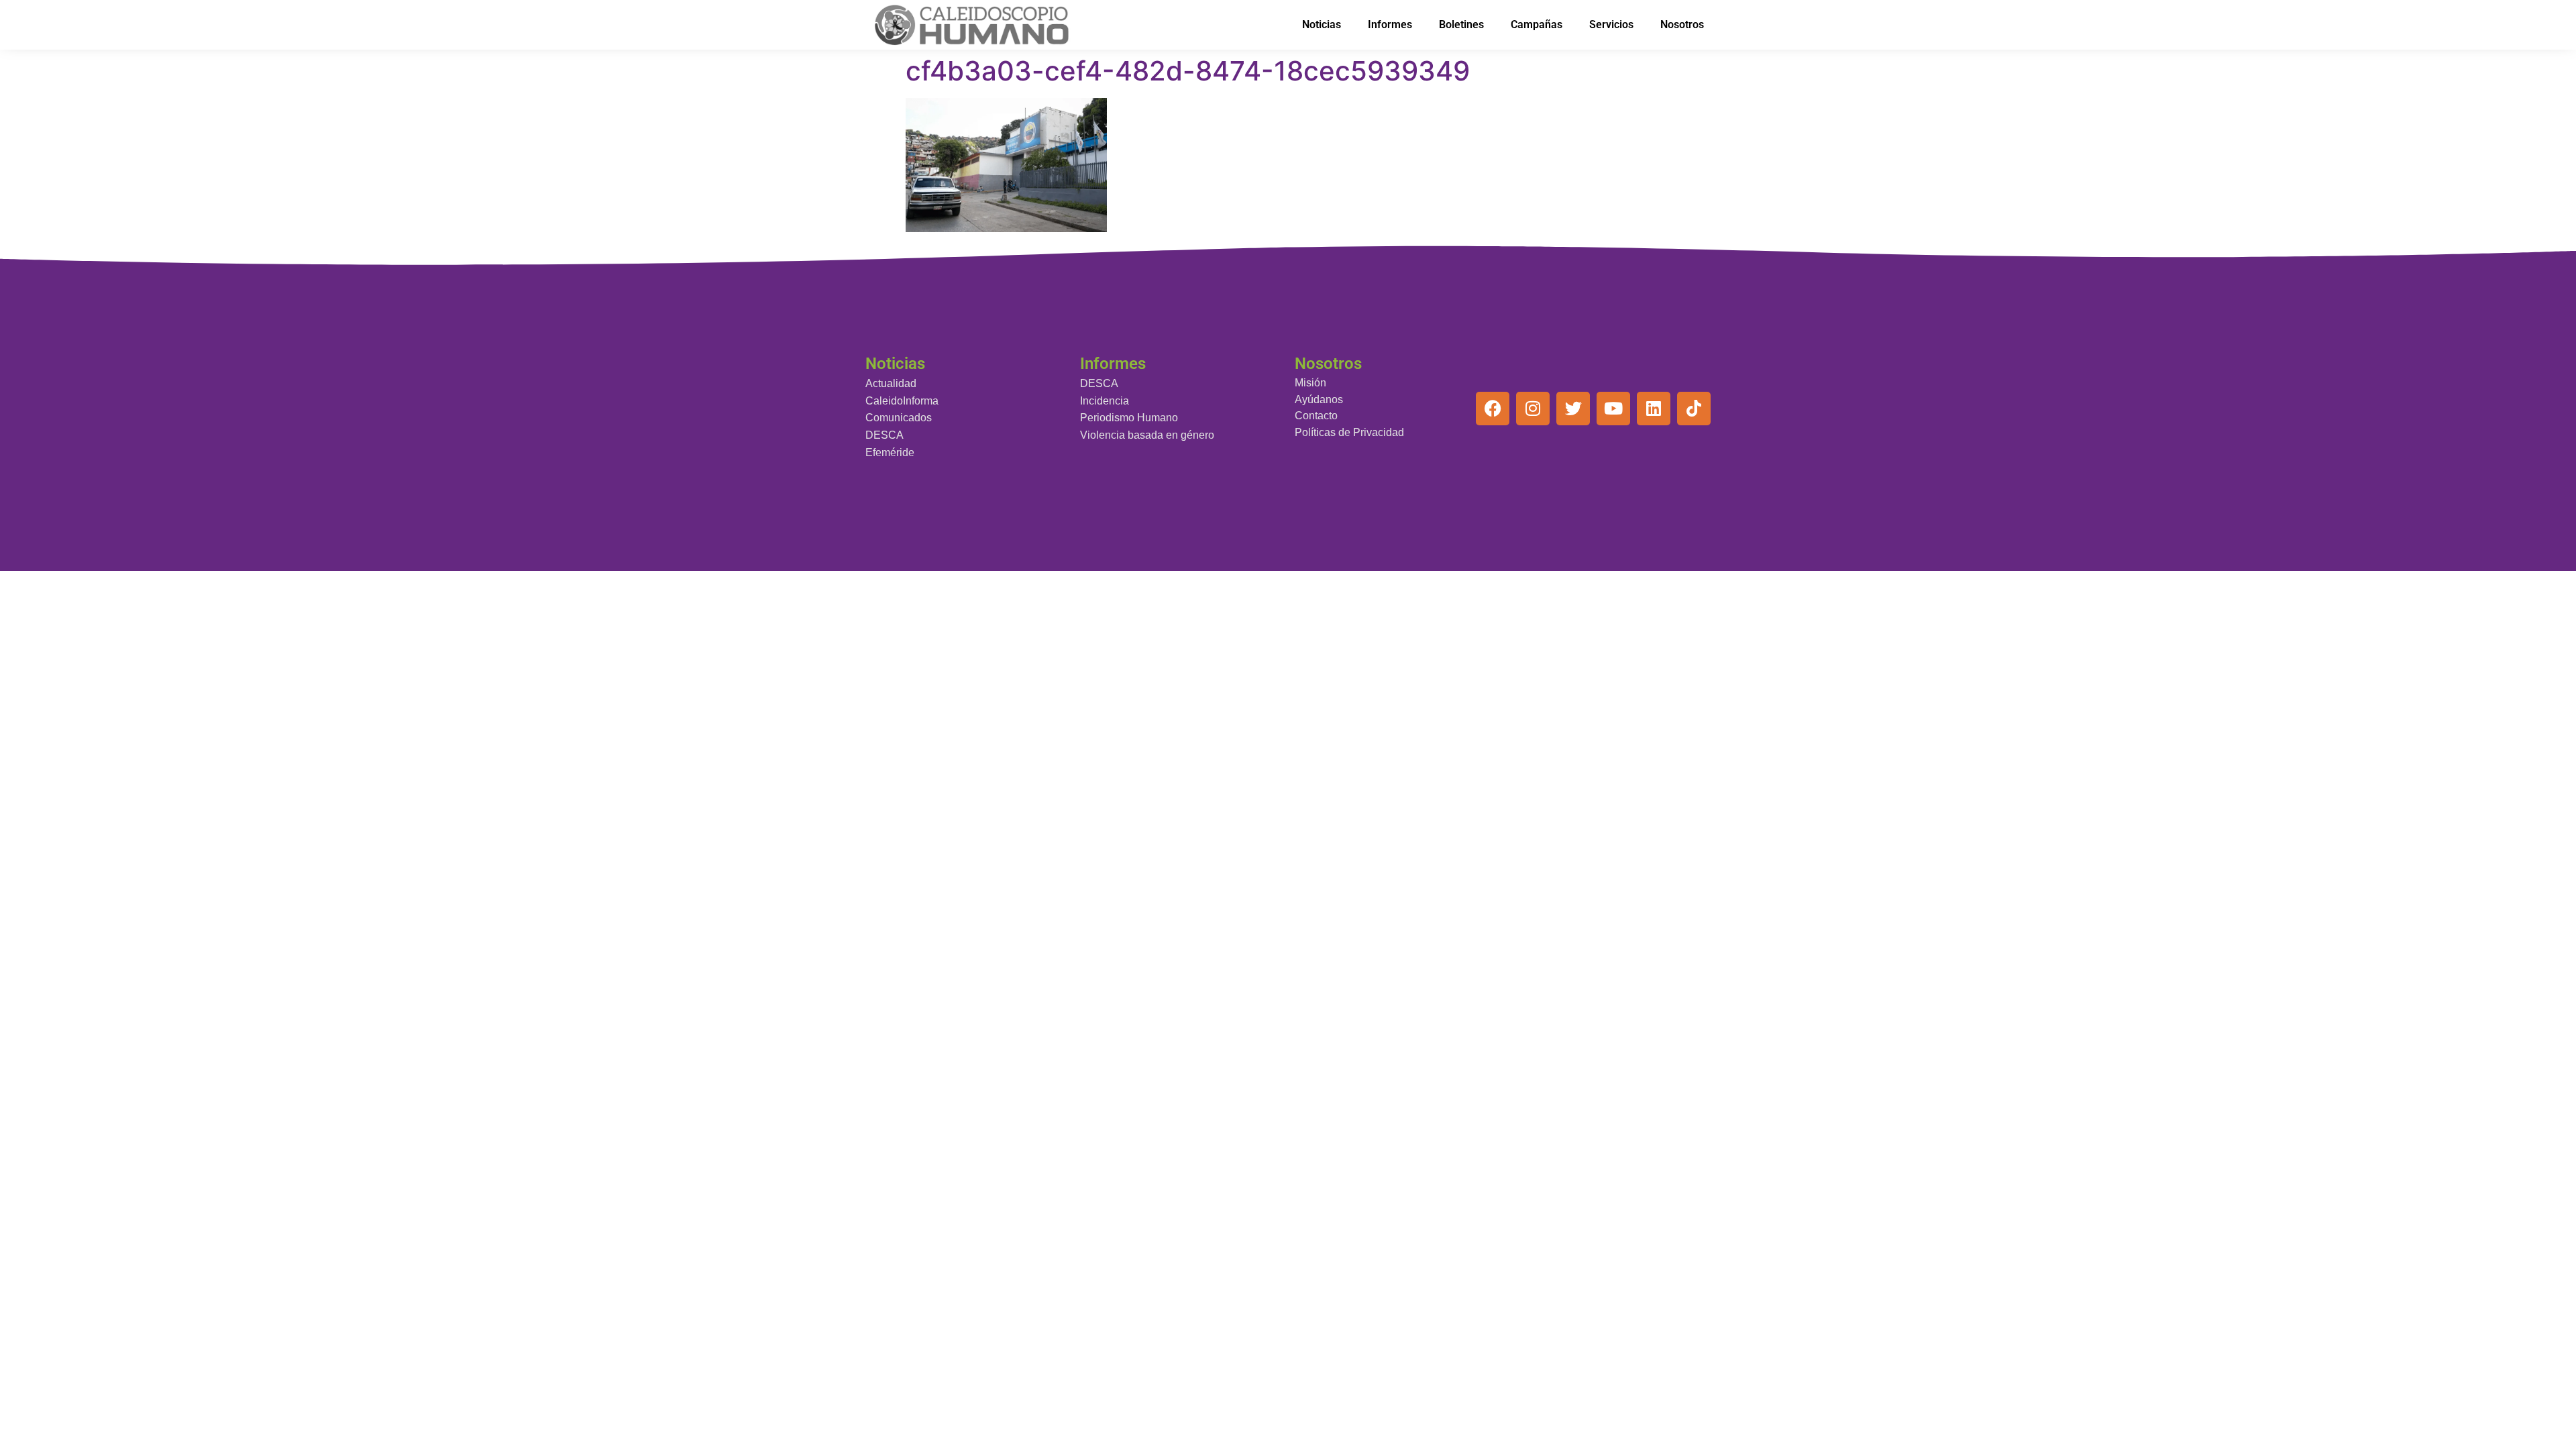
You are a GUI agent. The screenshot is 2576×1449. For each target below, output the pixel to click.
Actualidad (891, 383)
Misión (1310, 383)
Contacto (1316, 416)
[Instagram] (1533, 409)
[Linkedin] (1654, 409)
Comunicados (899, 418)
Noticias (1322, 24)
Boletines (1461, 24)
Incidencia (1105, 401)
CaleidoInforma (902, 401)
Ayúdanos (1319, 399)
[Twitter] (1573, 409)
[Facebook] (1493, 409)
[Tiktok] (1694, 409)
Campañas (1537, 24)
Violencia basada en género (1147, 435)
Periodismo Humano (1129, 418)
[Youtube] (1613, 409)
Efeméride (890, 452)
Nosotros (1682, 24)
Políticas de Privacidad (1349, 432)
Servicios (1611, 24)
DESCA (884, 435)
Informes (1390, 24)
